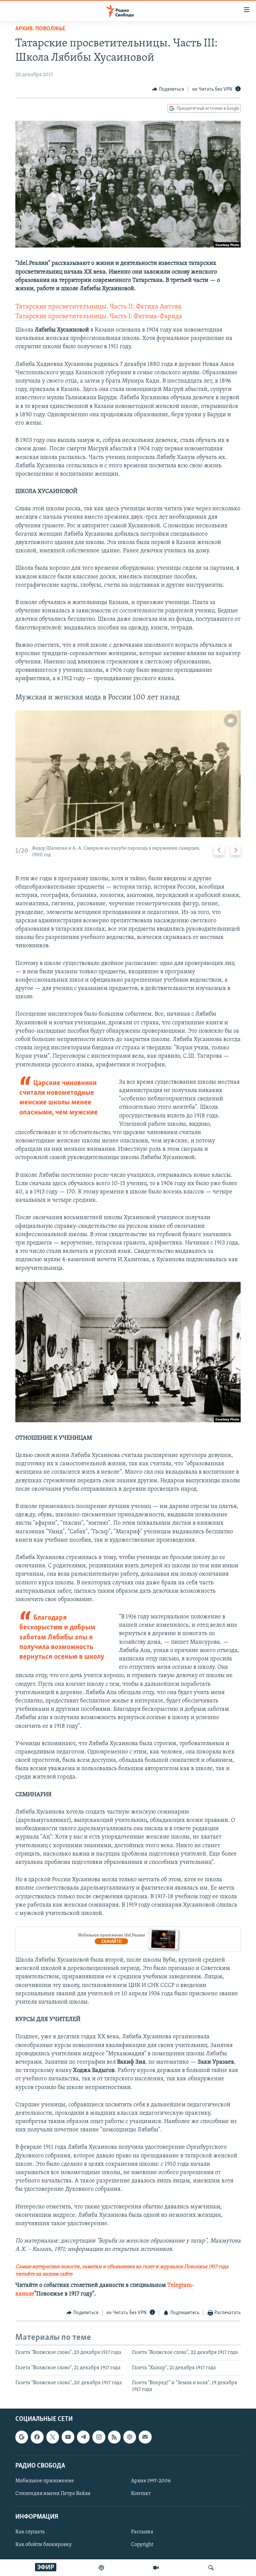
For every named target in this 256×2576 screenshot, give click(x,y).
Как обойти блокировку (43, 2545)
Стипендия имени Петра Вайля (53, 2494)
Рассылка (142, 2532)
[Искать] (211, 2568)
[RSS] (114, 2437)
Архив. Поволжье (40, 29)
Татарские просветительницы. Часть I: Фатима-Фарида (99, 317)
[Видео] (156, 2568)
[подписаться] (145, 2437)
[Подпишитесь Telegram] (83, 2437)
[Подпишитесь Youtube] (68, 2437)
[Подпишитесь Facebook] (37, 2437)
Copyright (142, 2545)
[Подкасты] (130, 2437)
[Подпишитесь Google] (22, 2437)
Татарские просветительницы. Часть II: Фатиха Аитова (98, 307)
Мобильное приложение (45, 2481)
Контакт (141, 2494)
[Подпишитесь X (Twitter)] (53, 2437)
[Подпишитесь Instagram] (99, 2437)
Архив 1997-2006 (151, 2481)
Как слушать (30, 2532)
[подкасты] (101, 2568)
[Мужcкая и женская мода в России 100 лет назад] (128, 774)
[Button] (168, 89)
